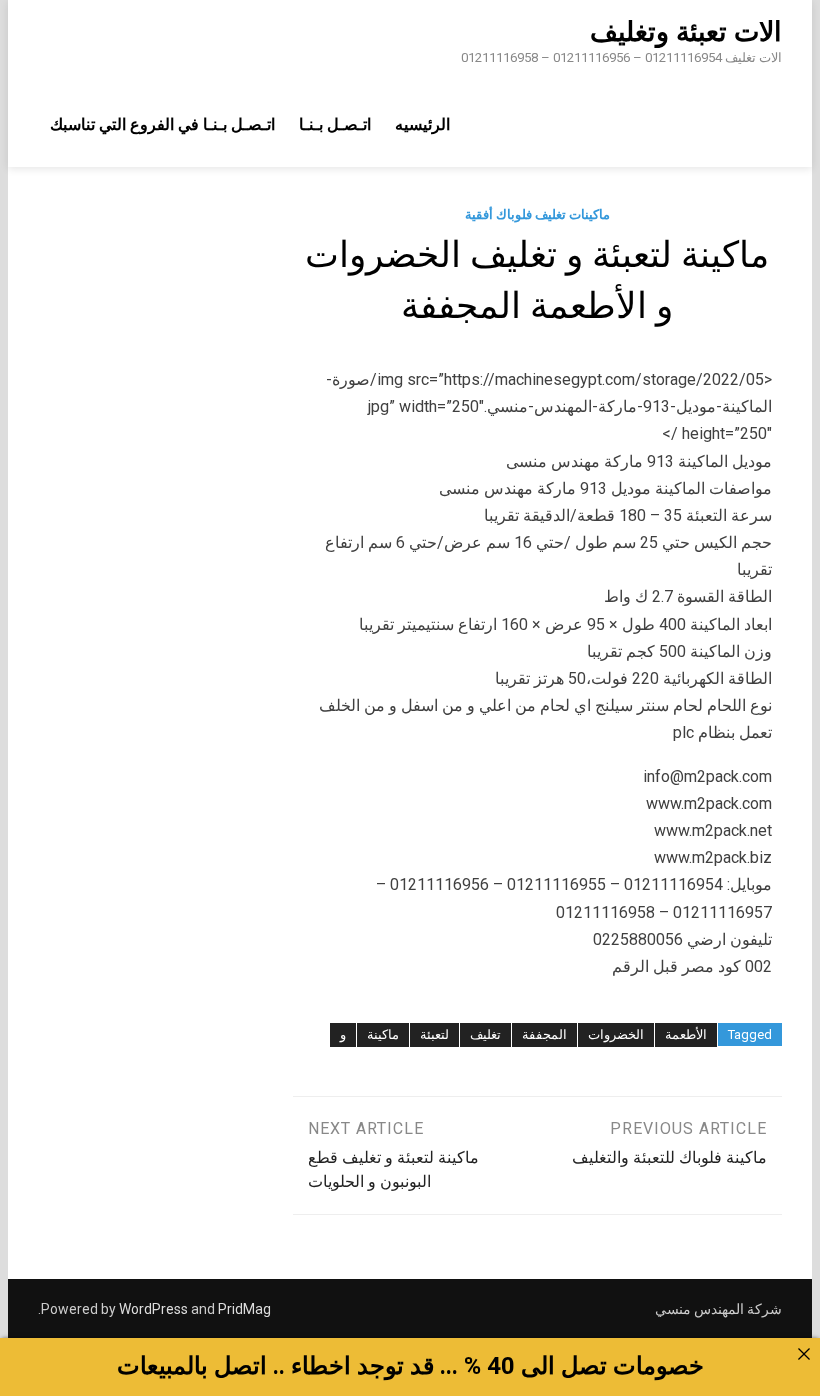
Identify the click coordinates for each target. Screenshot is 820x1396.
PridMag (244, 1309)
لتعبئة (434, 1034)
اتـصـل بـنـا (335, 124)
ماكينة (383, 1034)
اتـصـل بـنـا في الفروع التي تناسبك (162, 124)
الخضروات (616, 1034)
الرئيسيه (422, 124)
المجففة (544, 1034)
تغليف (485, 1034)
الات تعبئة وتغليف (686, 32)
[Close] (804, 1354)
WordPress (153, 1309)
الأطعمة (686, 1034)
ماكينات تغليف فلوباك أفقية (537, 214)
